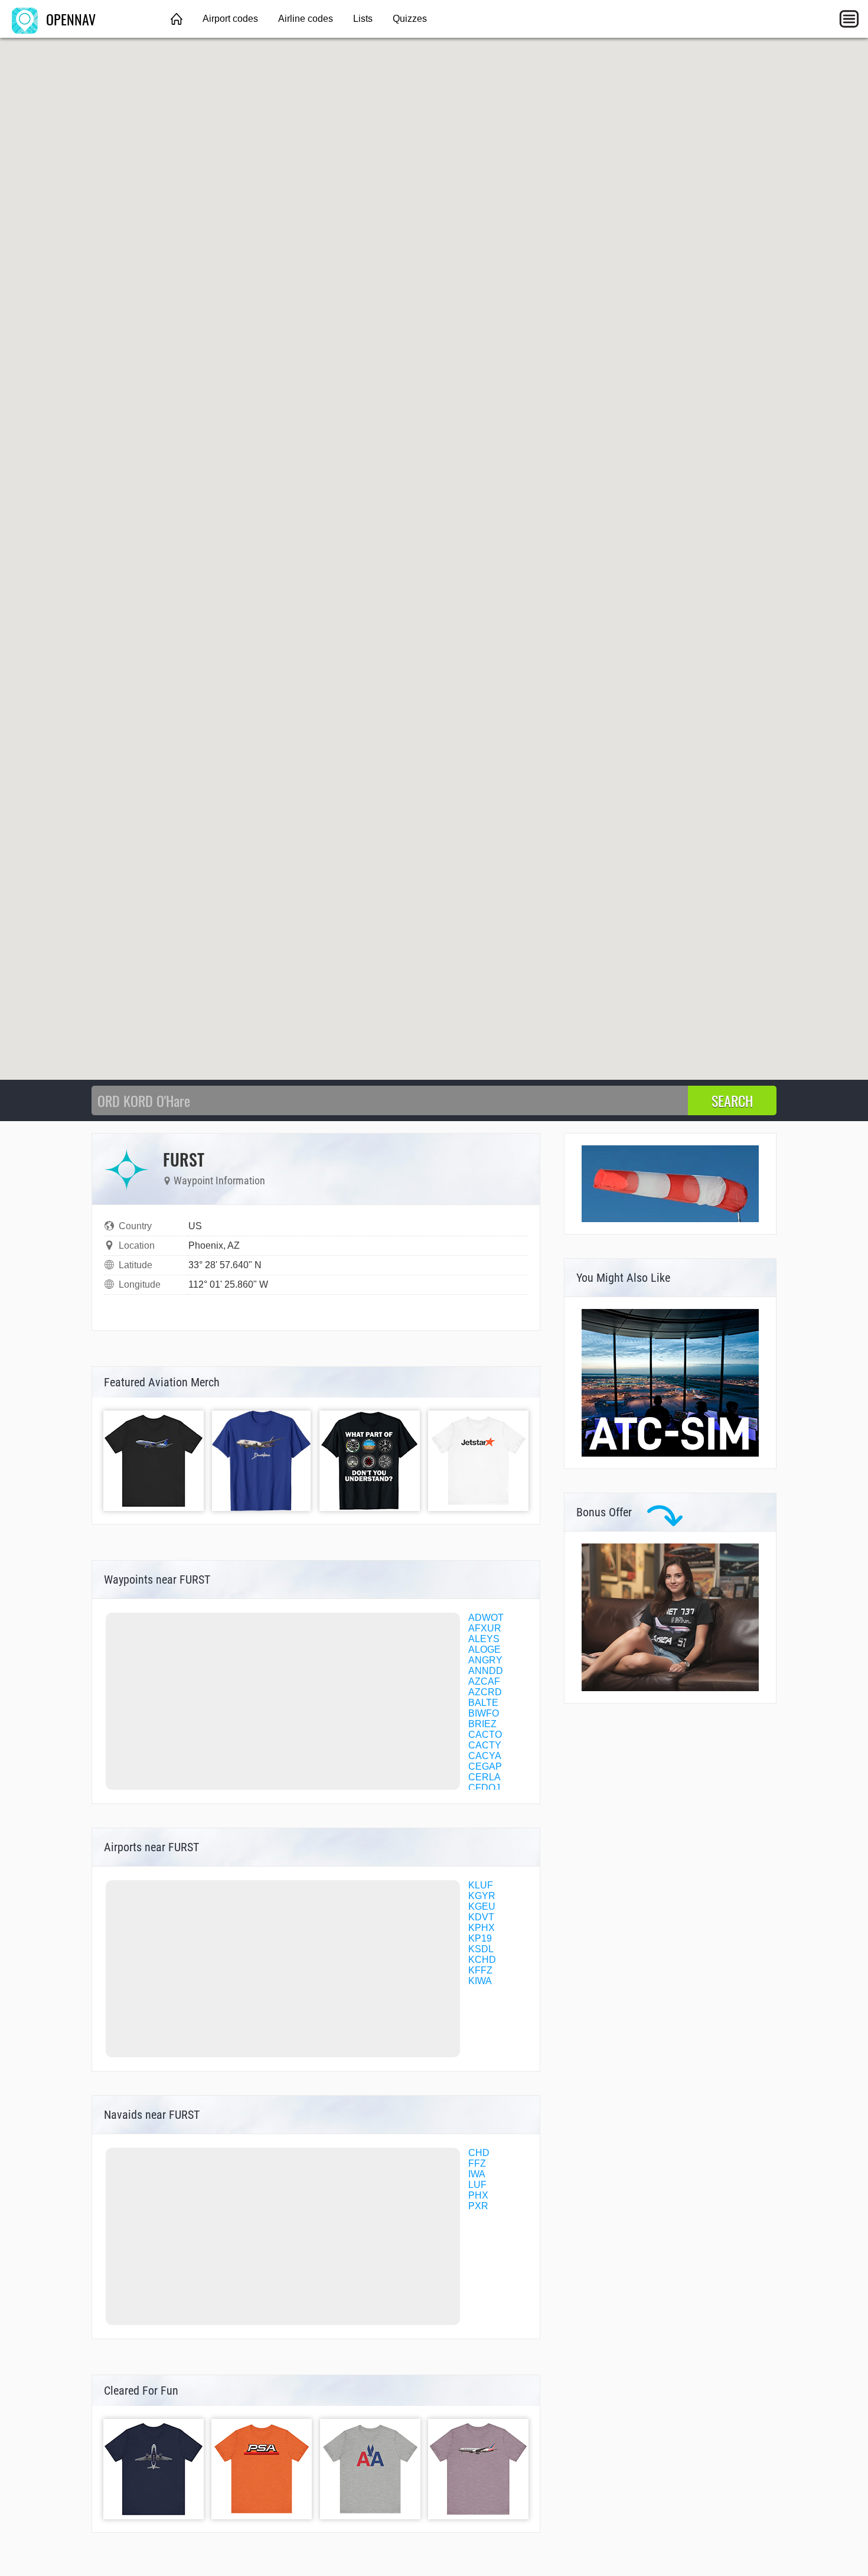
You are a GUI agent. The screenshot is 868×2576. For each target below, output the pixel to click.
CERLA (484, 1777)
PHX (478, 2195)
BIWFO (484, 1713)
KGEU (482, 1906)
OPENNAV (69, 19)
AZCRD (485, 1692)
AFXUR (485, 1628)
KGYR (482, 1896)
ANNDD (486, 1671)
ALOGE (484, 1650)
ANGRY (485, 1660)
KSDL (481, 1949)
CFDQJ (484, 1788)
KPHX (482, 1928)
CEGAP (485, 1766)
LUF (477, 2185)
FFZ (477, 2163)
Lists (363, 19)
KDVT (481, 1917)
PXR (478, 2206)
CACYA (485, 1756)
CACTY (485, 1745)
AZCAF (484, 1681)
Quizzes (410, 19)
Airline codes (306, 19)
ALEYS (484, 1639)
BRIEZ (482, 1724)
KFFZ (480, 1970)
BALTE (483, 1703)
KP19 (480, 1938)
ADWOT (486, 1618)
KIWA (480, 1981)
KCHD (482, 1960)
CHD (479, 2153)
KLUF (481, 1885)
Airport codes (230, 19)
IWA (477, 2174)
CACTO (485, 1735)
